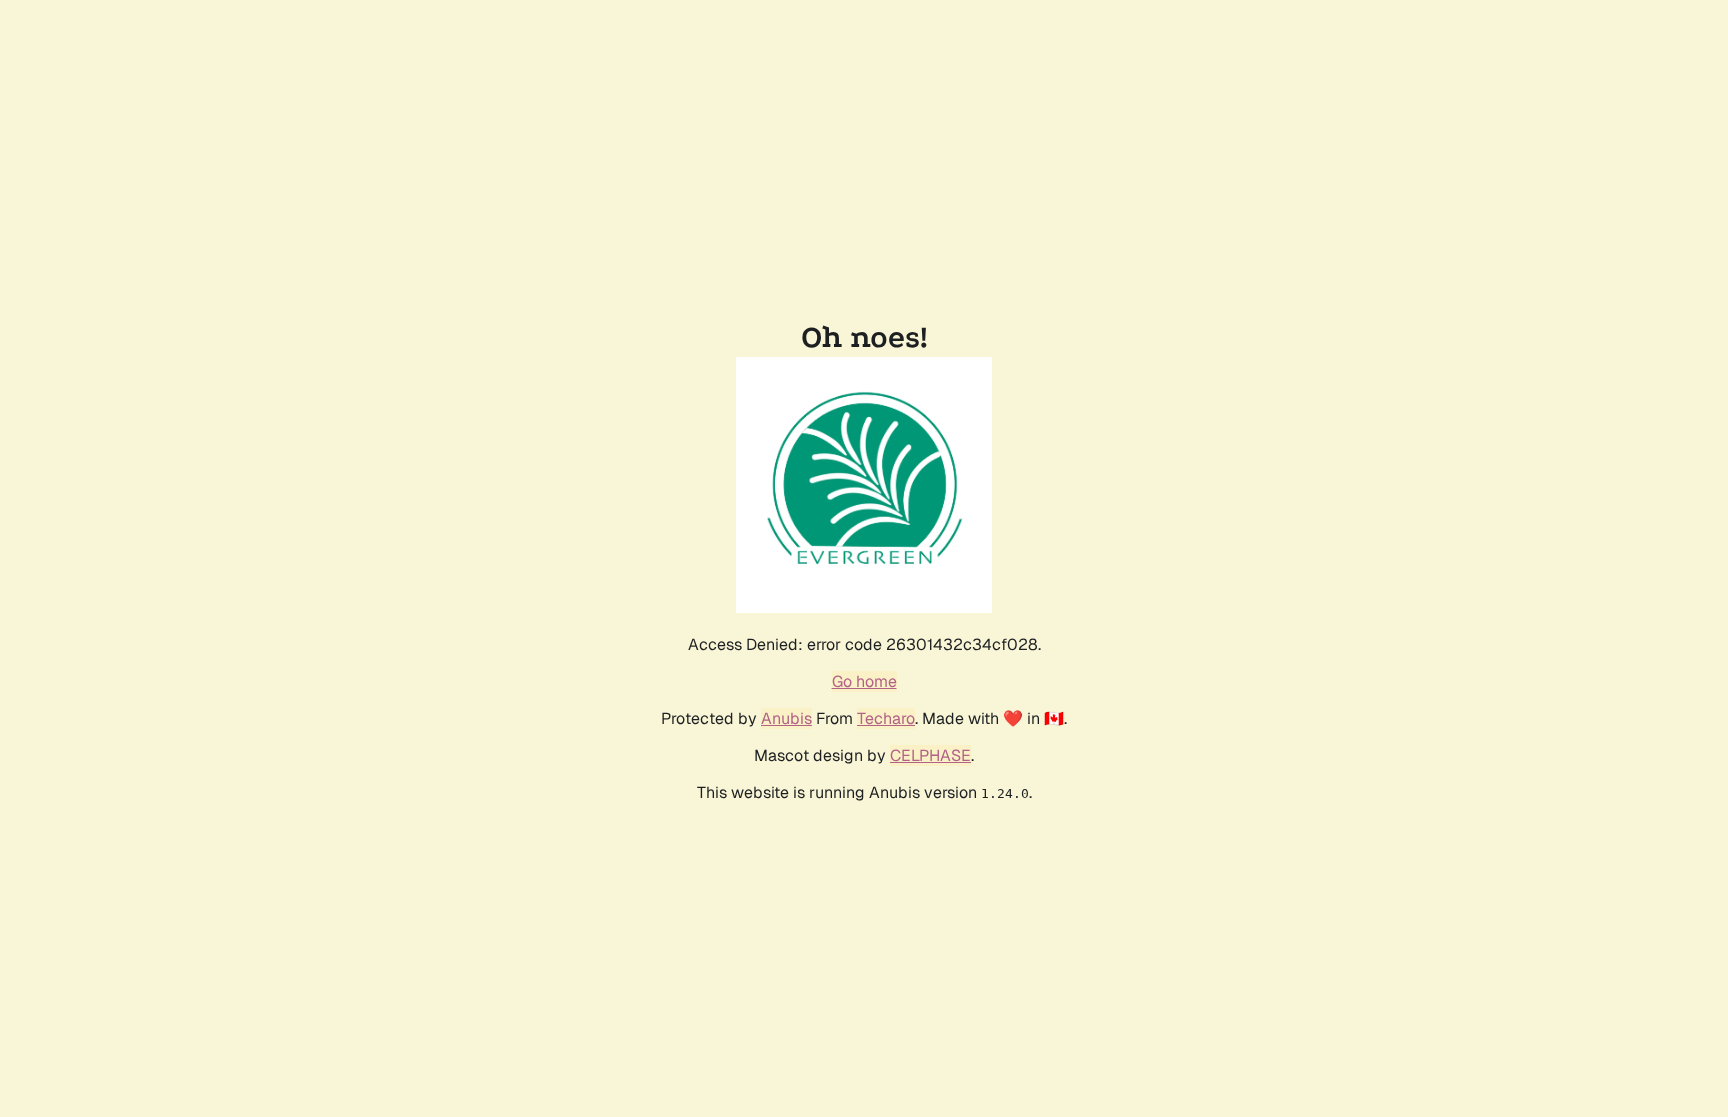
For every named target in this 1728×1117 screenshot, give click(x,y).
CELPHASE (930, 755)
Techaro (886, 718)
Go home (864, 681)
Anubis (786, 718)
